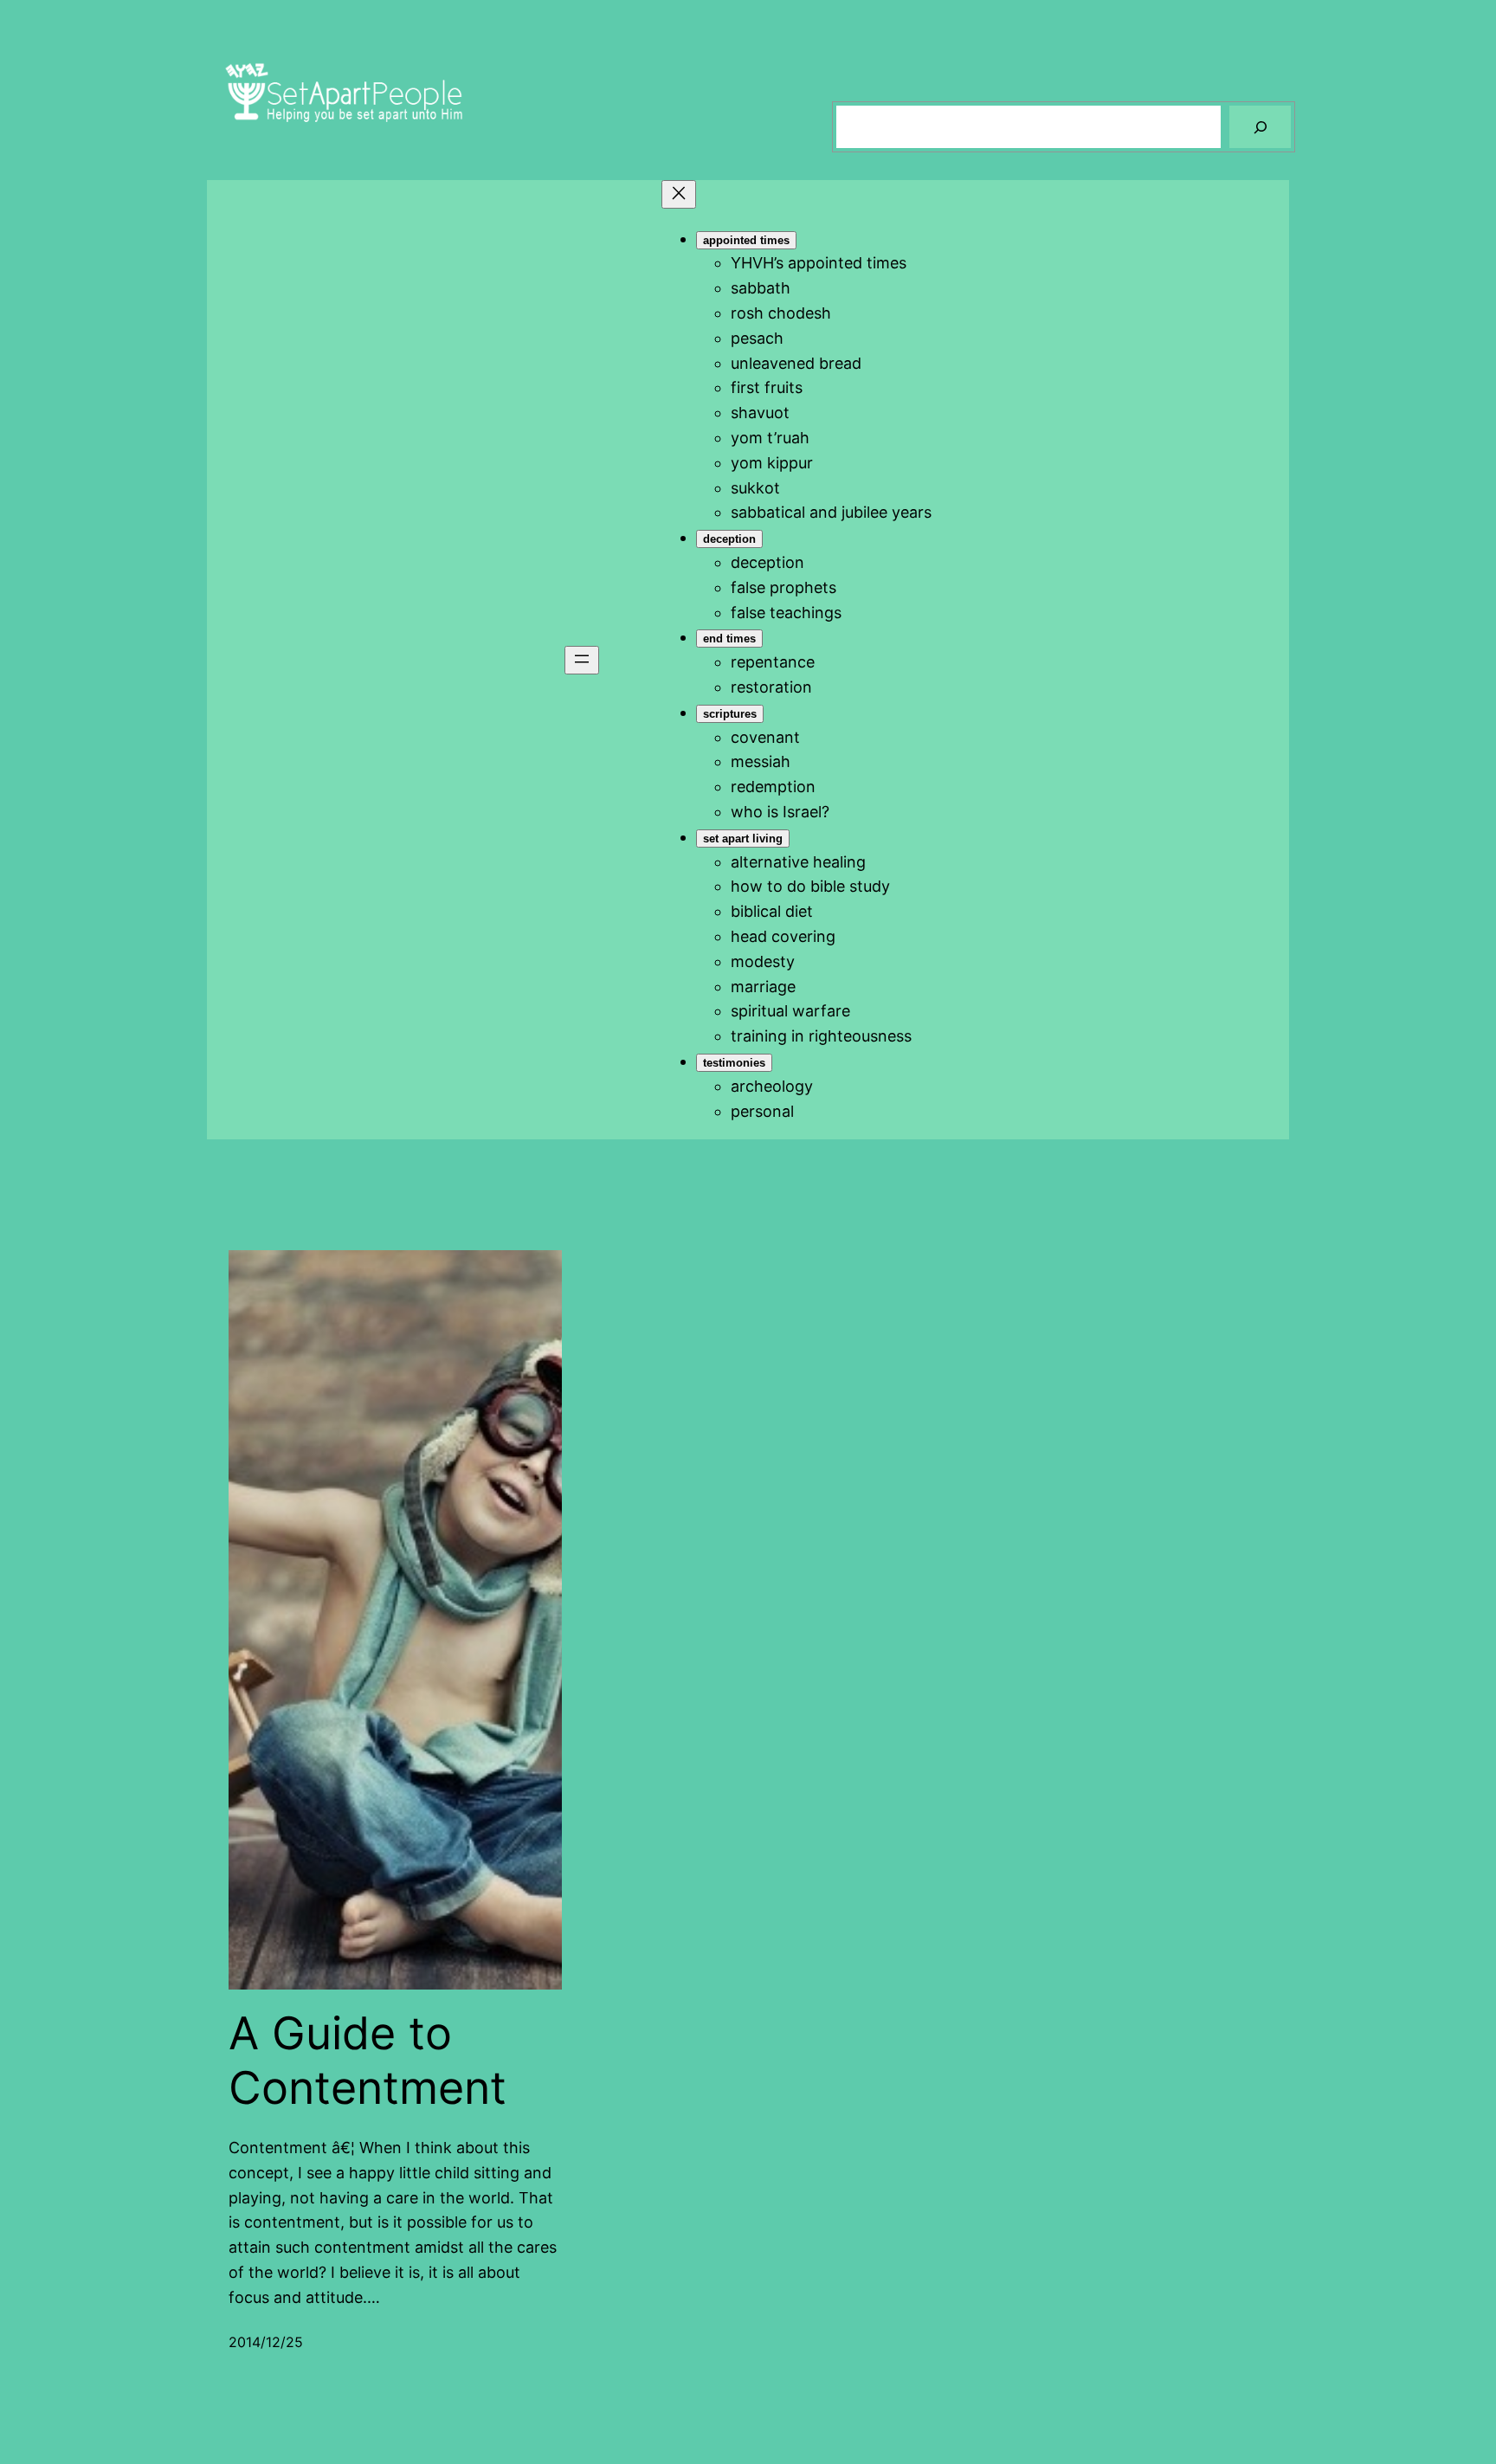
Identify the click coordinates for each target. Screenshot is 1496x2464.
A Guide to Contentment (368, 2061)
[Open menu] (582, 660)
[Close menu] (679, 194)
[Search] (1260, 127)
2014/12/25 (266, 2342)
